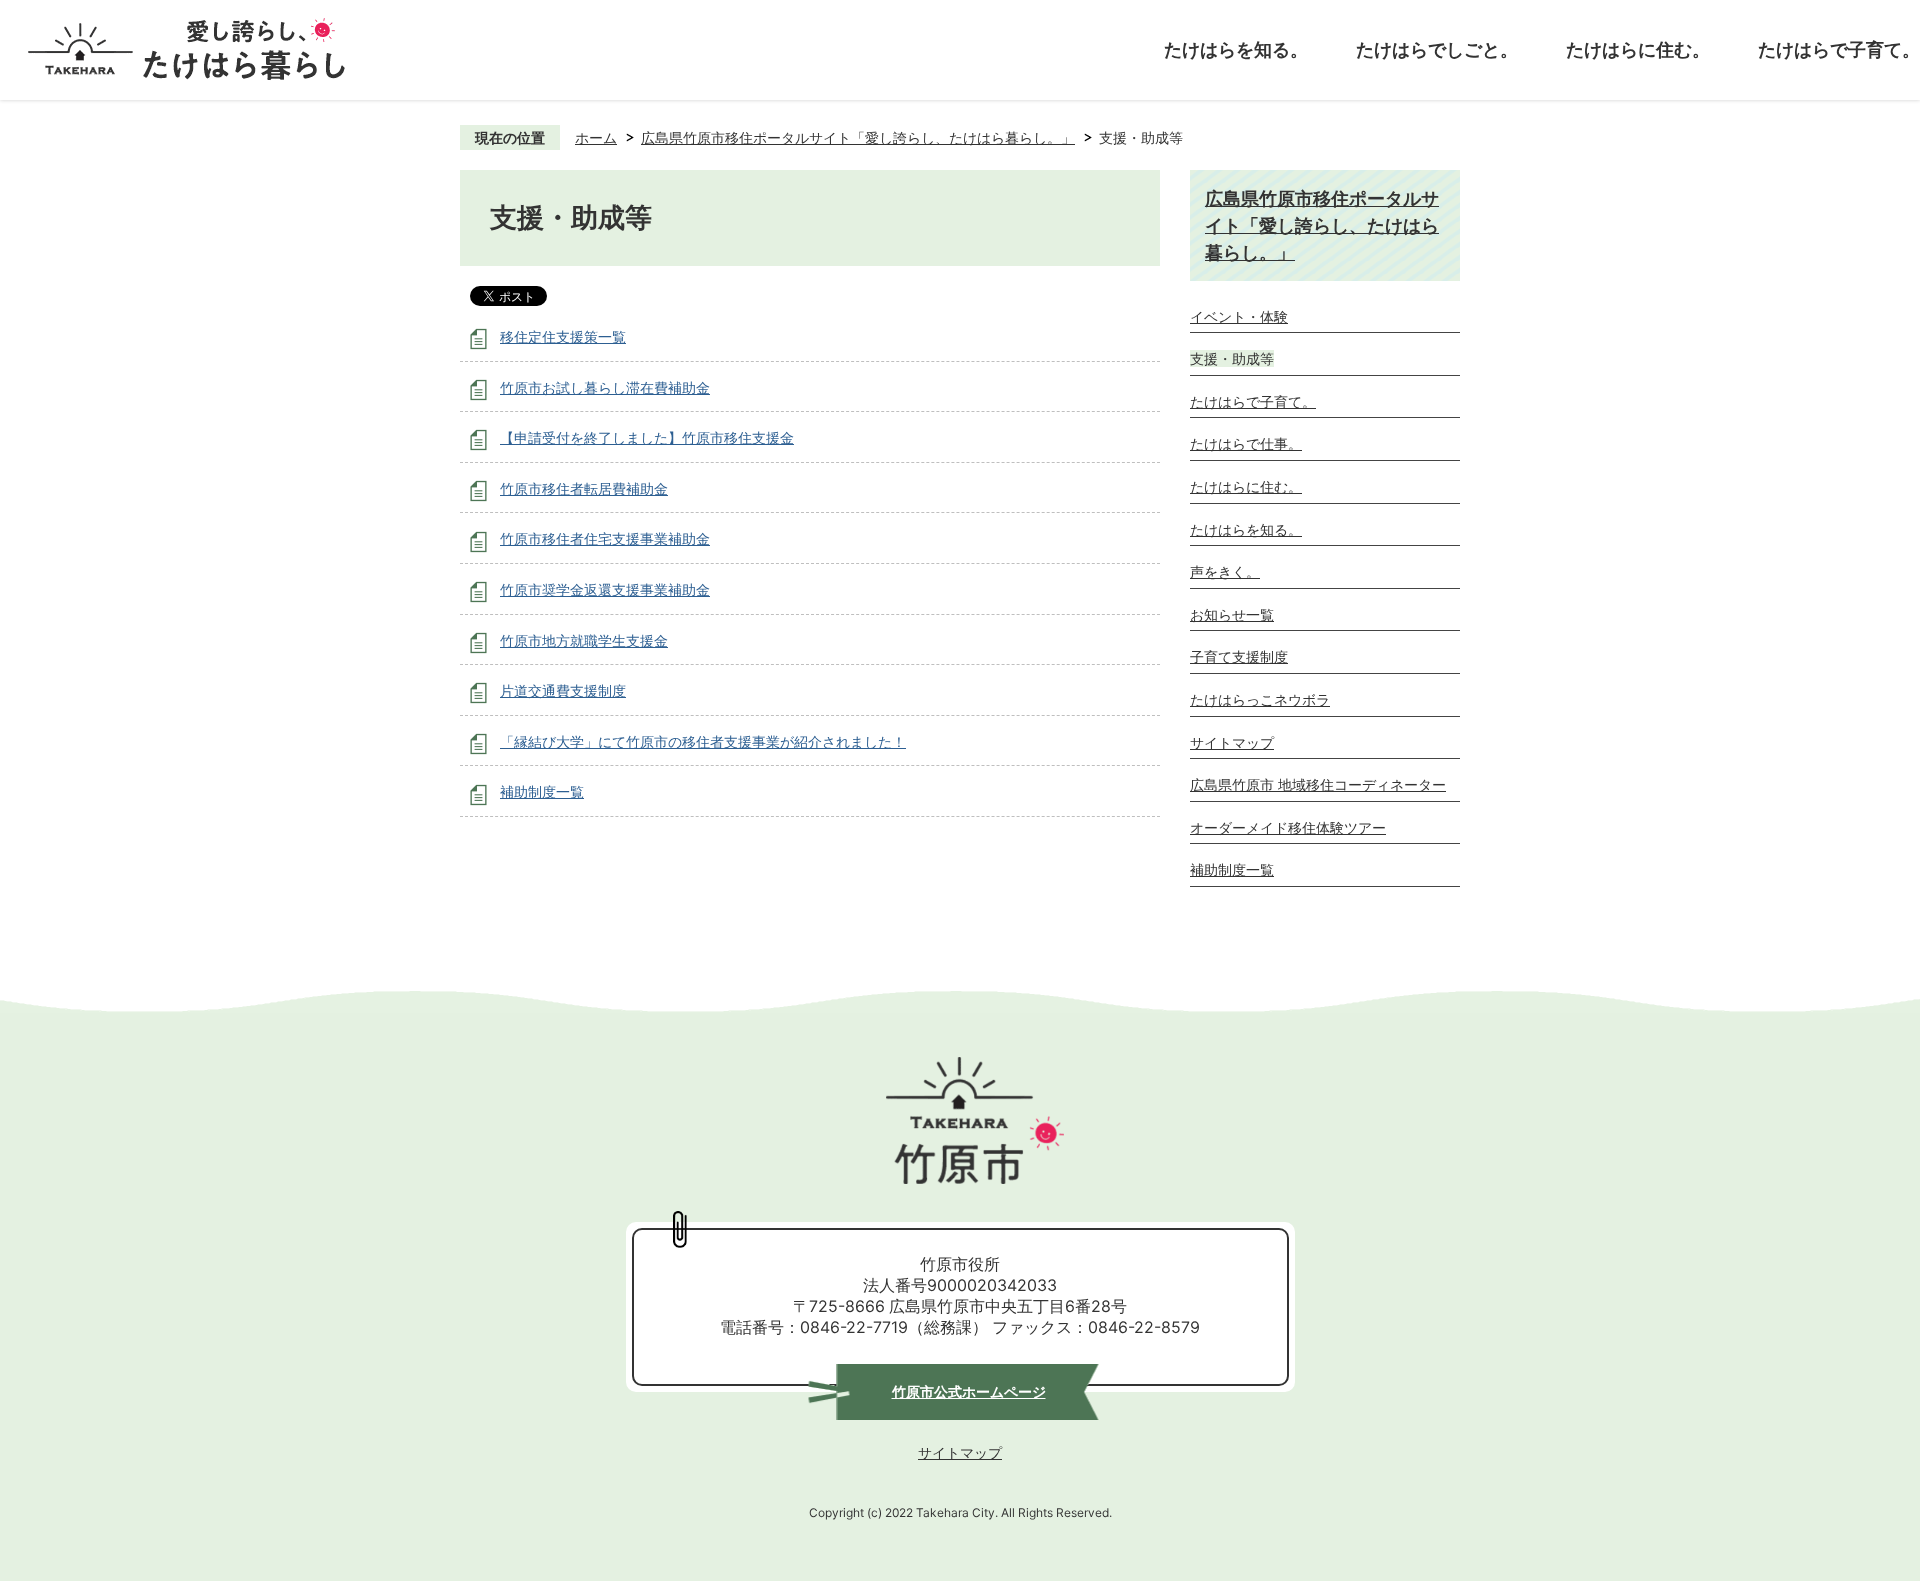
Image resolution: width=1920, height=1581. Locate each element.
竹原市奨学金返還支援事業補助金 (605, 589)
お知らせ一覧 (1232, 614)
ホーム (596, 137)
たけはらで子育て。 (1839, 49)
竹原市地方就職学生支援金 (584, 640)
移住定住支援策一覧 (563, 336)
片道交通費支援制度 (563, 690)
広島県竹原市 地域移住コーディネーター (1318, 784)
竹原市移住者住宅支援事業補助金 (605, 538)
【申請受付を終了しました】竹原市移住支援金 (647, 437)
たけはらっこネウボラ (1260, 699)
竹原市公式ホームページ (969, 1391)
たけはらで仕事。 (1246, 443)
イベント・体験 (1239, 316)
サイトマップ (1232, 742)
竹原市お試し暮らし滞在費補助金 (605, 387)
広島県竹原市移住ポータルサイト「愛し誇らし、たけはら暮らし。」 (858, 137)
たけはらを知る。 (1236, 49)
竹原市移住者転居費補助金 (584, 488)
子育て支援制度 (1239, 656)
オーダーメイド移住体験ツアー (1288, 827)
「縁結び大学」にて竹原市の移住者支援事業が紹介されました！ (703, 741)
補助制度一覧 (542, 791)
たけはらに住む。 (1638, 49)
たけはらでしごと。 (1437, 49)
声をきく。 (1225, 571)
